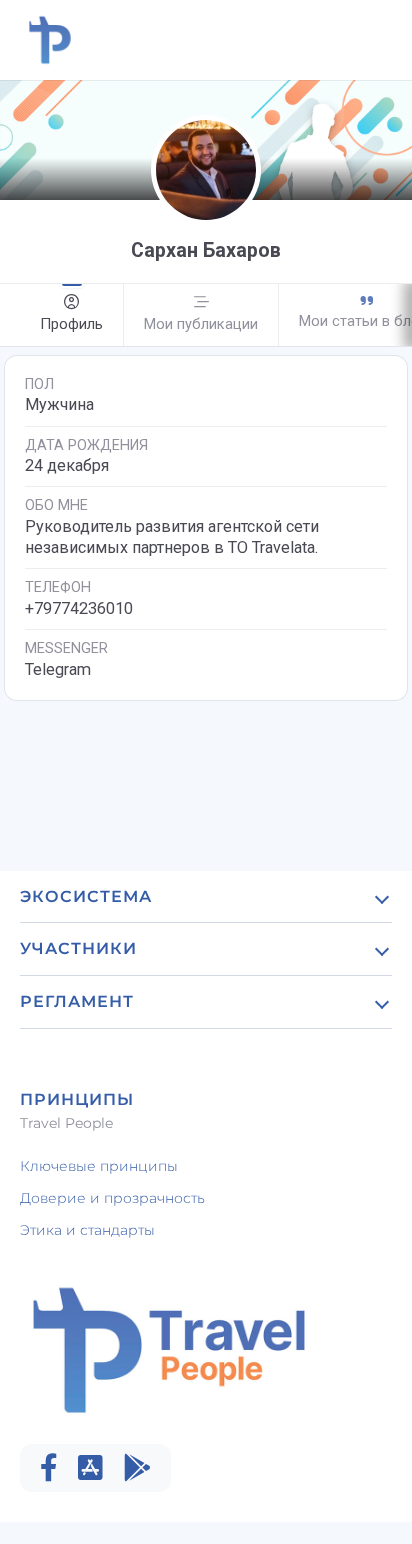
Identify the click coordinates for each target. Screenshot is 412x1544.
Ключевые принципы (99, 1166)
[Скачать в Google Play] (137, 1468)
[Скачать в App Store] (90, 1468)
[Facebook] (49, 1468)
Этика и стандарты (87, 1230)
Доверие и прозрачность (112, 1198)
